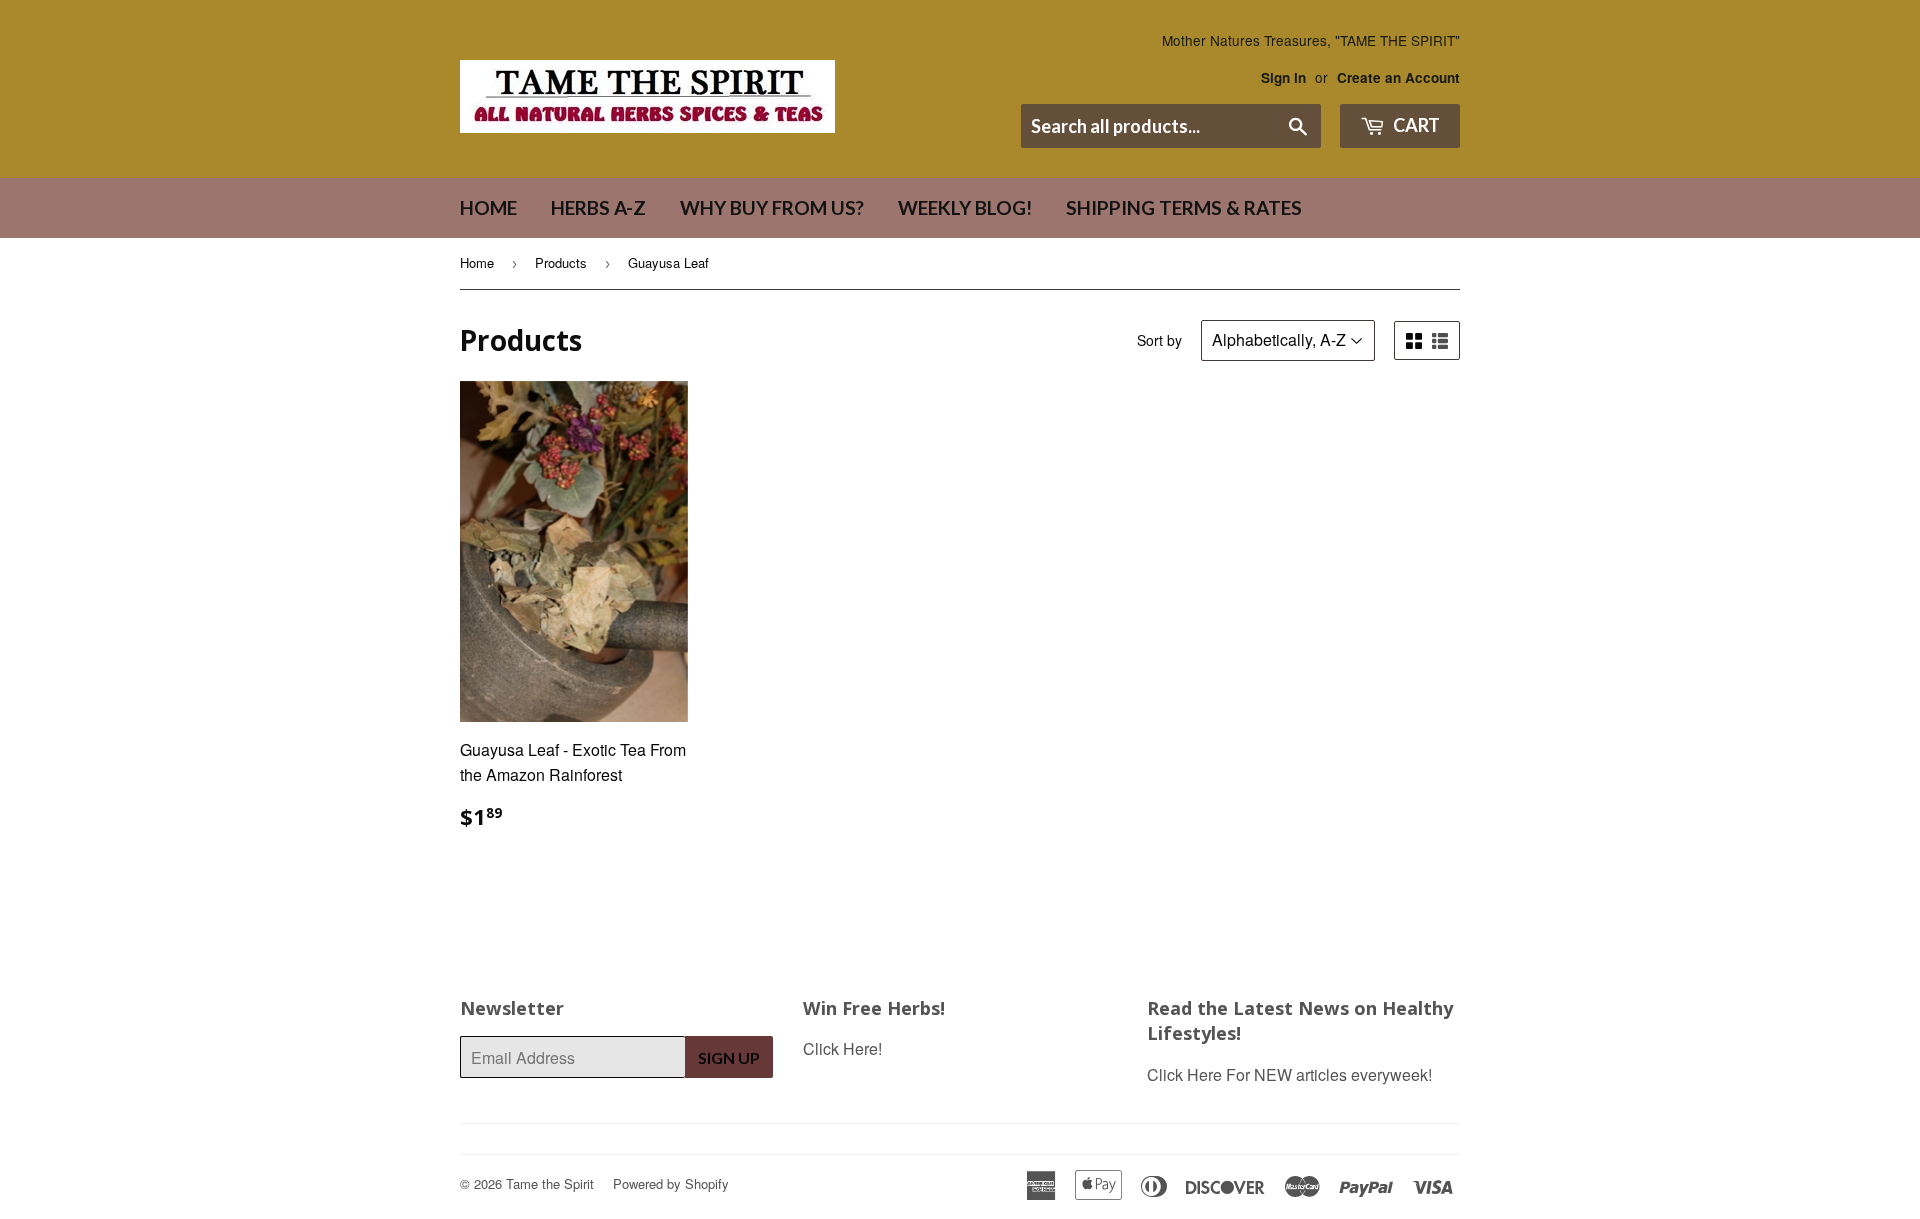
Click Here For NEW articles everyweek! (1289, 1074)
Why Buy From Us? (772, 207)
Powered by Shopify (671, 1183)
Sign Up (729, 1057)
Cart (1415, 125)
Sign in (1283, 77)
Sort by (1159, 340)
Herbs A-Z (598, 207)
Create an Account (1398, 77)
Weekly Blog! (965, 207)
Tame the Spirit (550, 1183)
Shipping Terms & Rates (1184, 207)
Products (561, 262)
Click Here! (842, 1048)
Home (488, 207)
